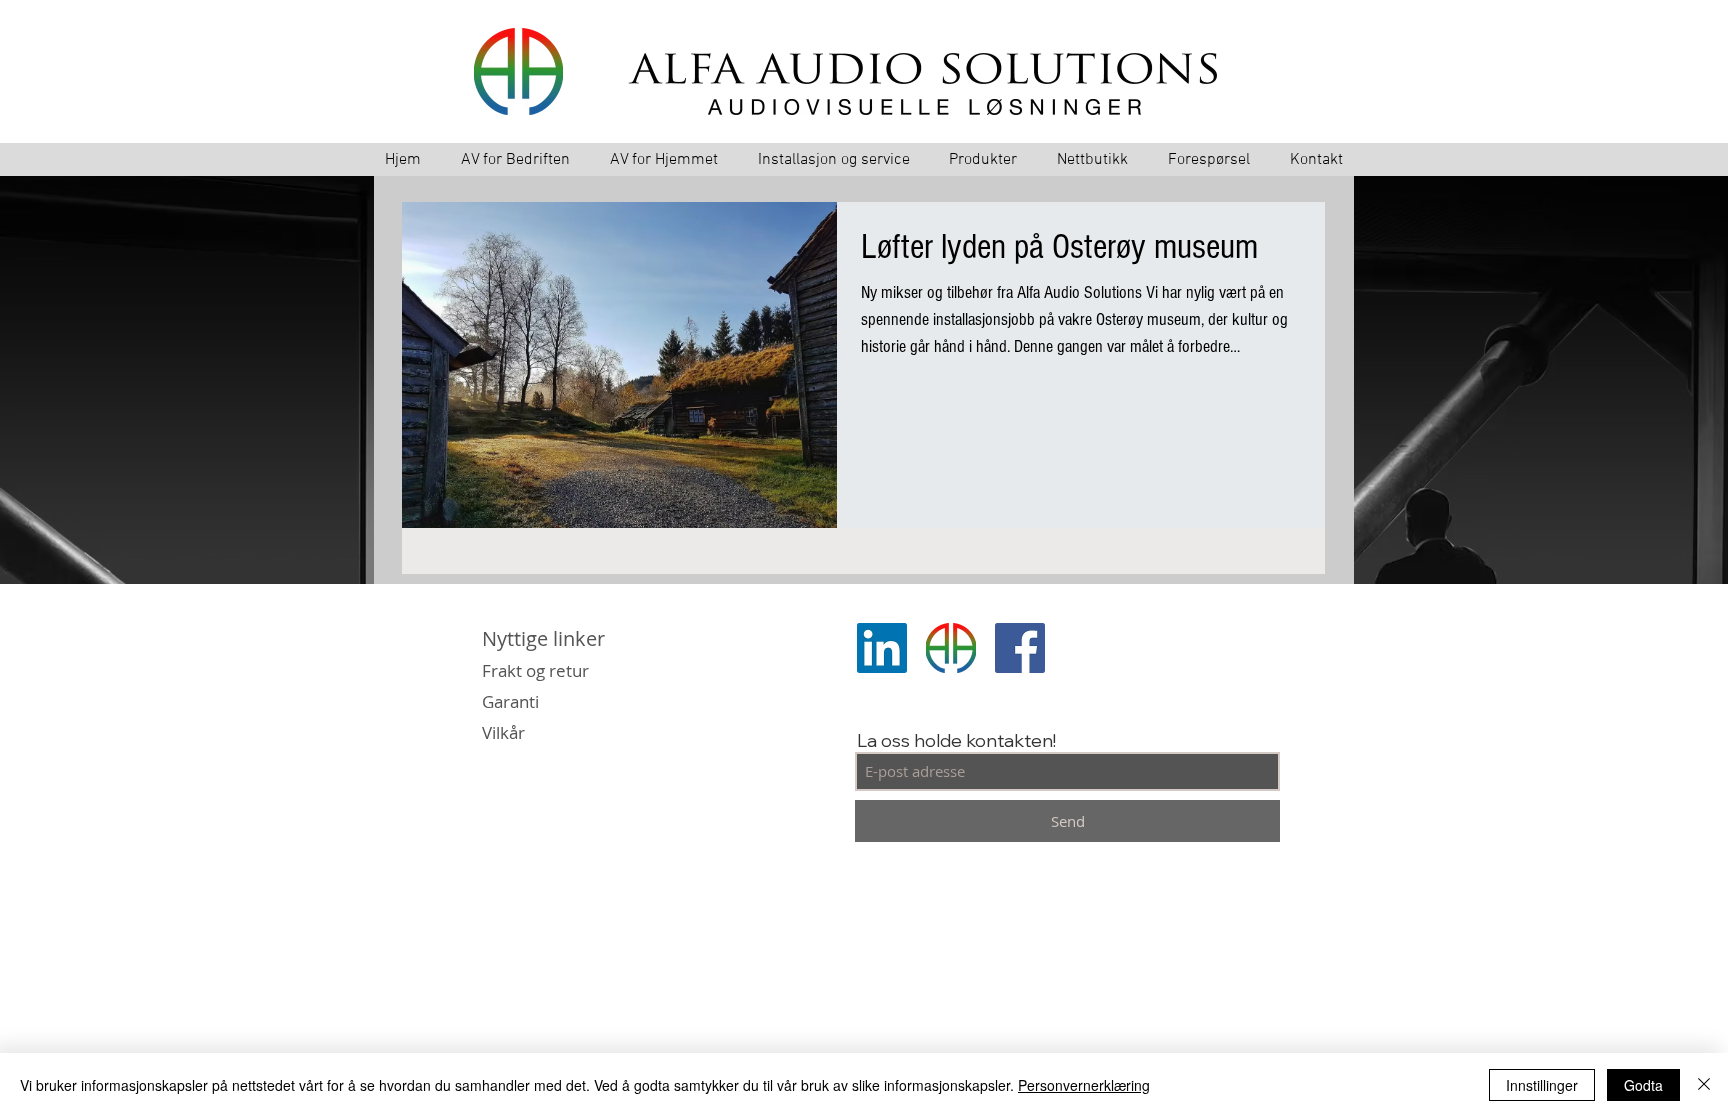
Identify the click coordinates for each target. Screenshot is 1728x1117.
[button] (984, 161)
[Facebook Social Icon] (1020, 648)
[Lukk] (1704, 1085)
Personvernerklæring (1084, 1085)
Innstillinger (1542, 1085)
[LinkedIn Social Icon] (882, 648)
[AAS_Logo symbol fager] (951, 648)
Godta (1643, 1085)
